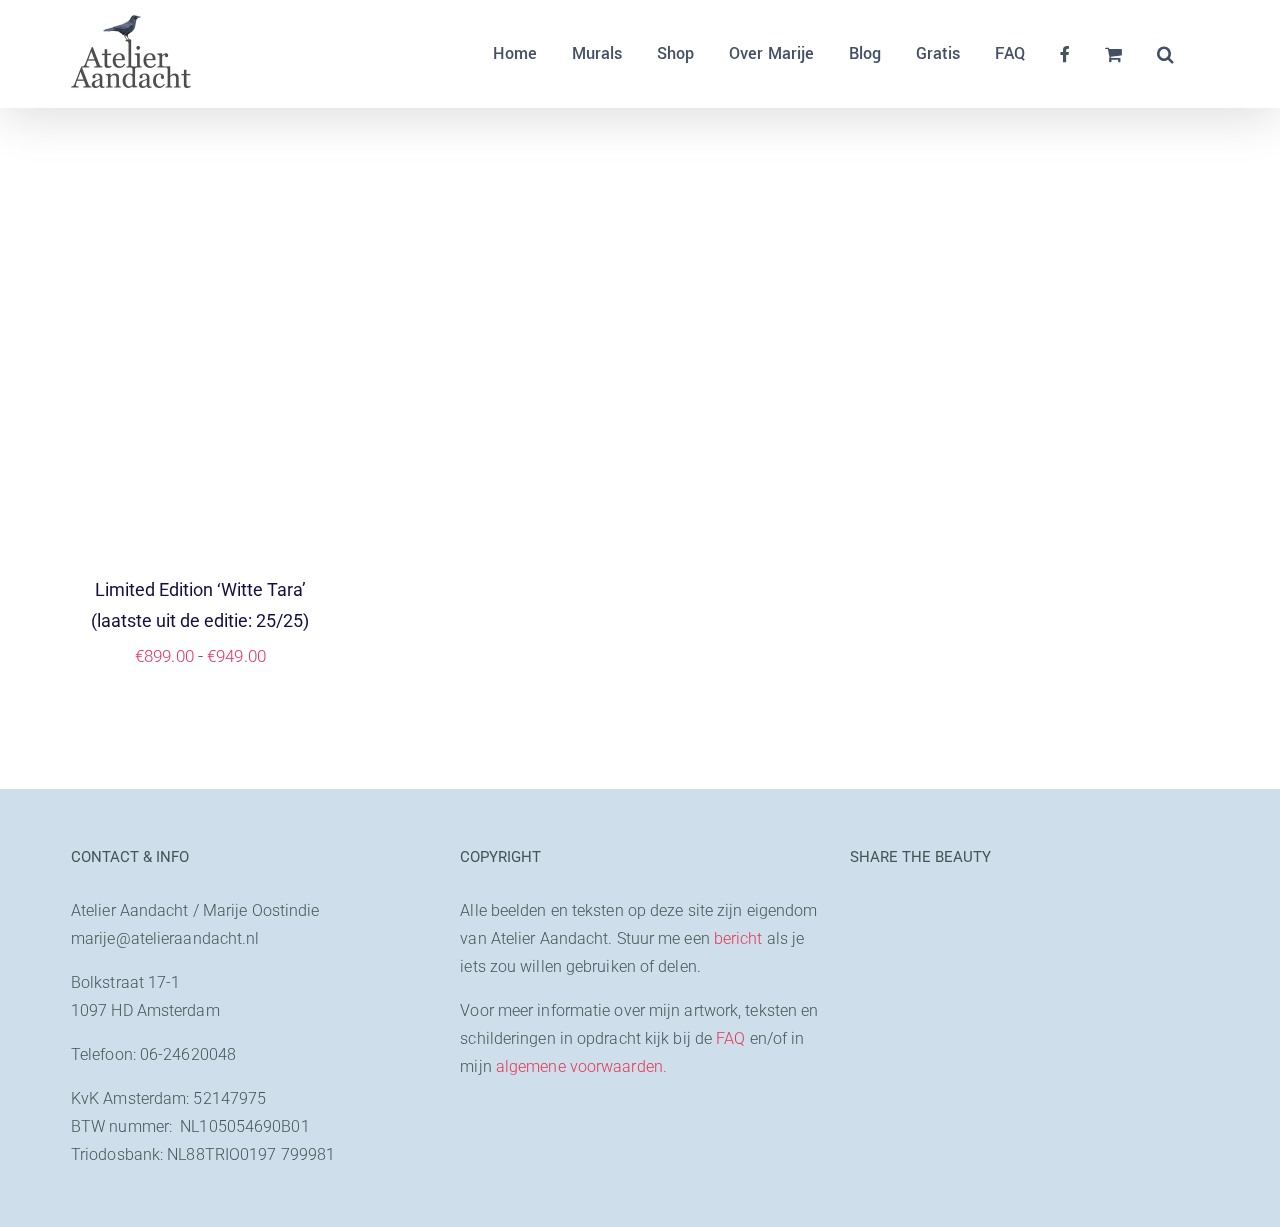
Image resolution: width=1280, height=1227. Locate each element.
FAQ (730, 1038)
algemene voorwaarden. (581, 1066)
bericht (738, 938)
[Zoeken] (1165, 54)
